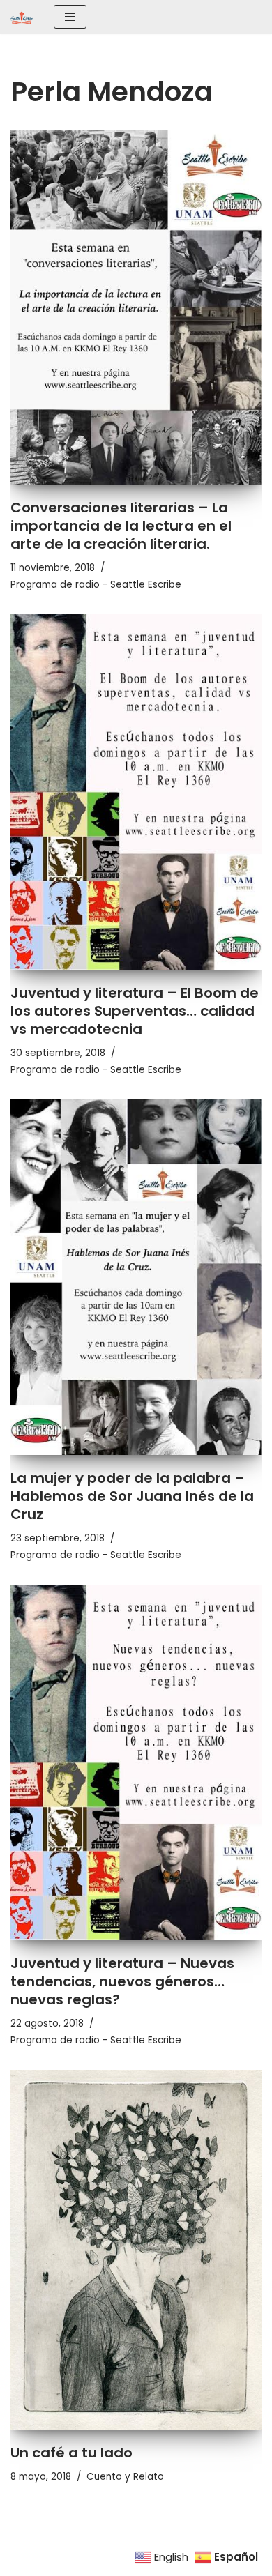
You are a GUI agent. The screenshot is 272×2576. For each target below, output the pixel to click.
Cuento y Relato (125, 2477)
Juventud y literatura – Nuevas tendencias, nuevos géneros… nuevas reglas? (122, 1981)
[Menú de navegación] (70, 17)
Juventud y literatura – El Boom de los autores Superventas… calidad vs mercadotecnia (135, 1011)
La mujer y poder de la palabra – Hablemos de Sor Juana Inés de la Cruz (132, 1496)
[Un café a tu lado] (136, 2249)
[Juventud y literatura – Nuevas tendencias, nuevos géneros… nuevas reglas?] (136, 1762)
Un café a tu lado (71, 2453)
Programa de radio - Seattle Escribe (96, 585)
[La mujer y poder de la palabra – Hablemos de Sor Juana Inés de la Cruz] (136, 1277)
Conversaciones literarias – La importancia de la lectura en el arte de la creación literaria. (121, 526)
